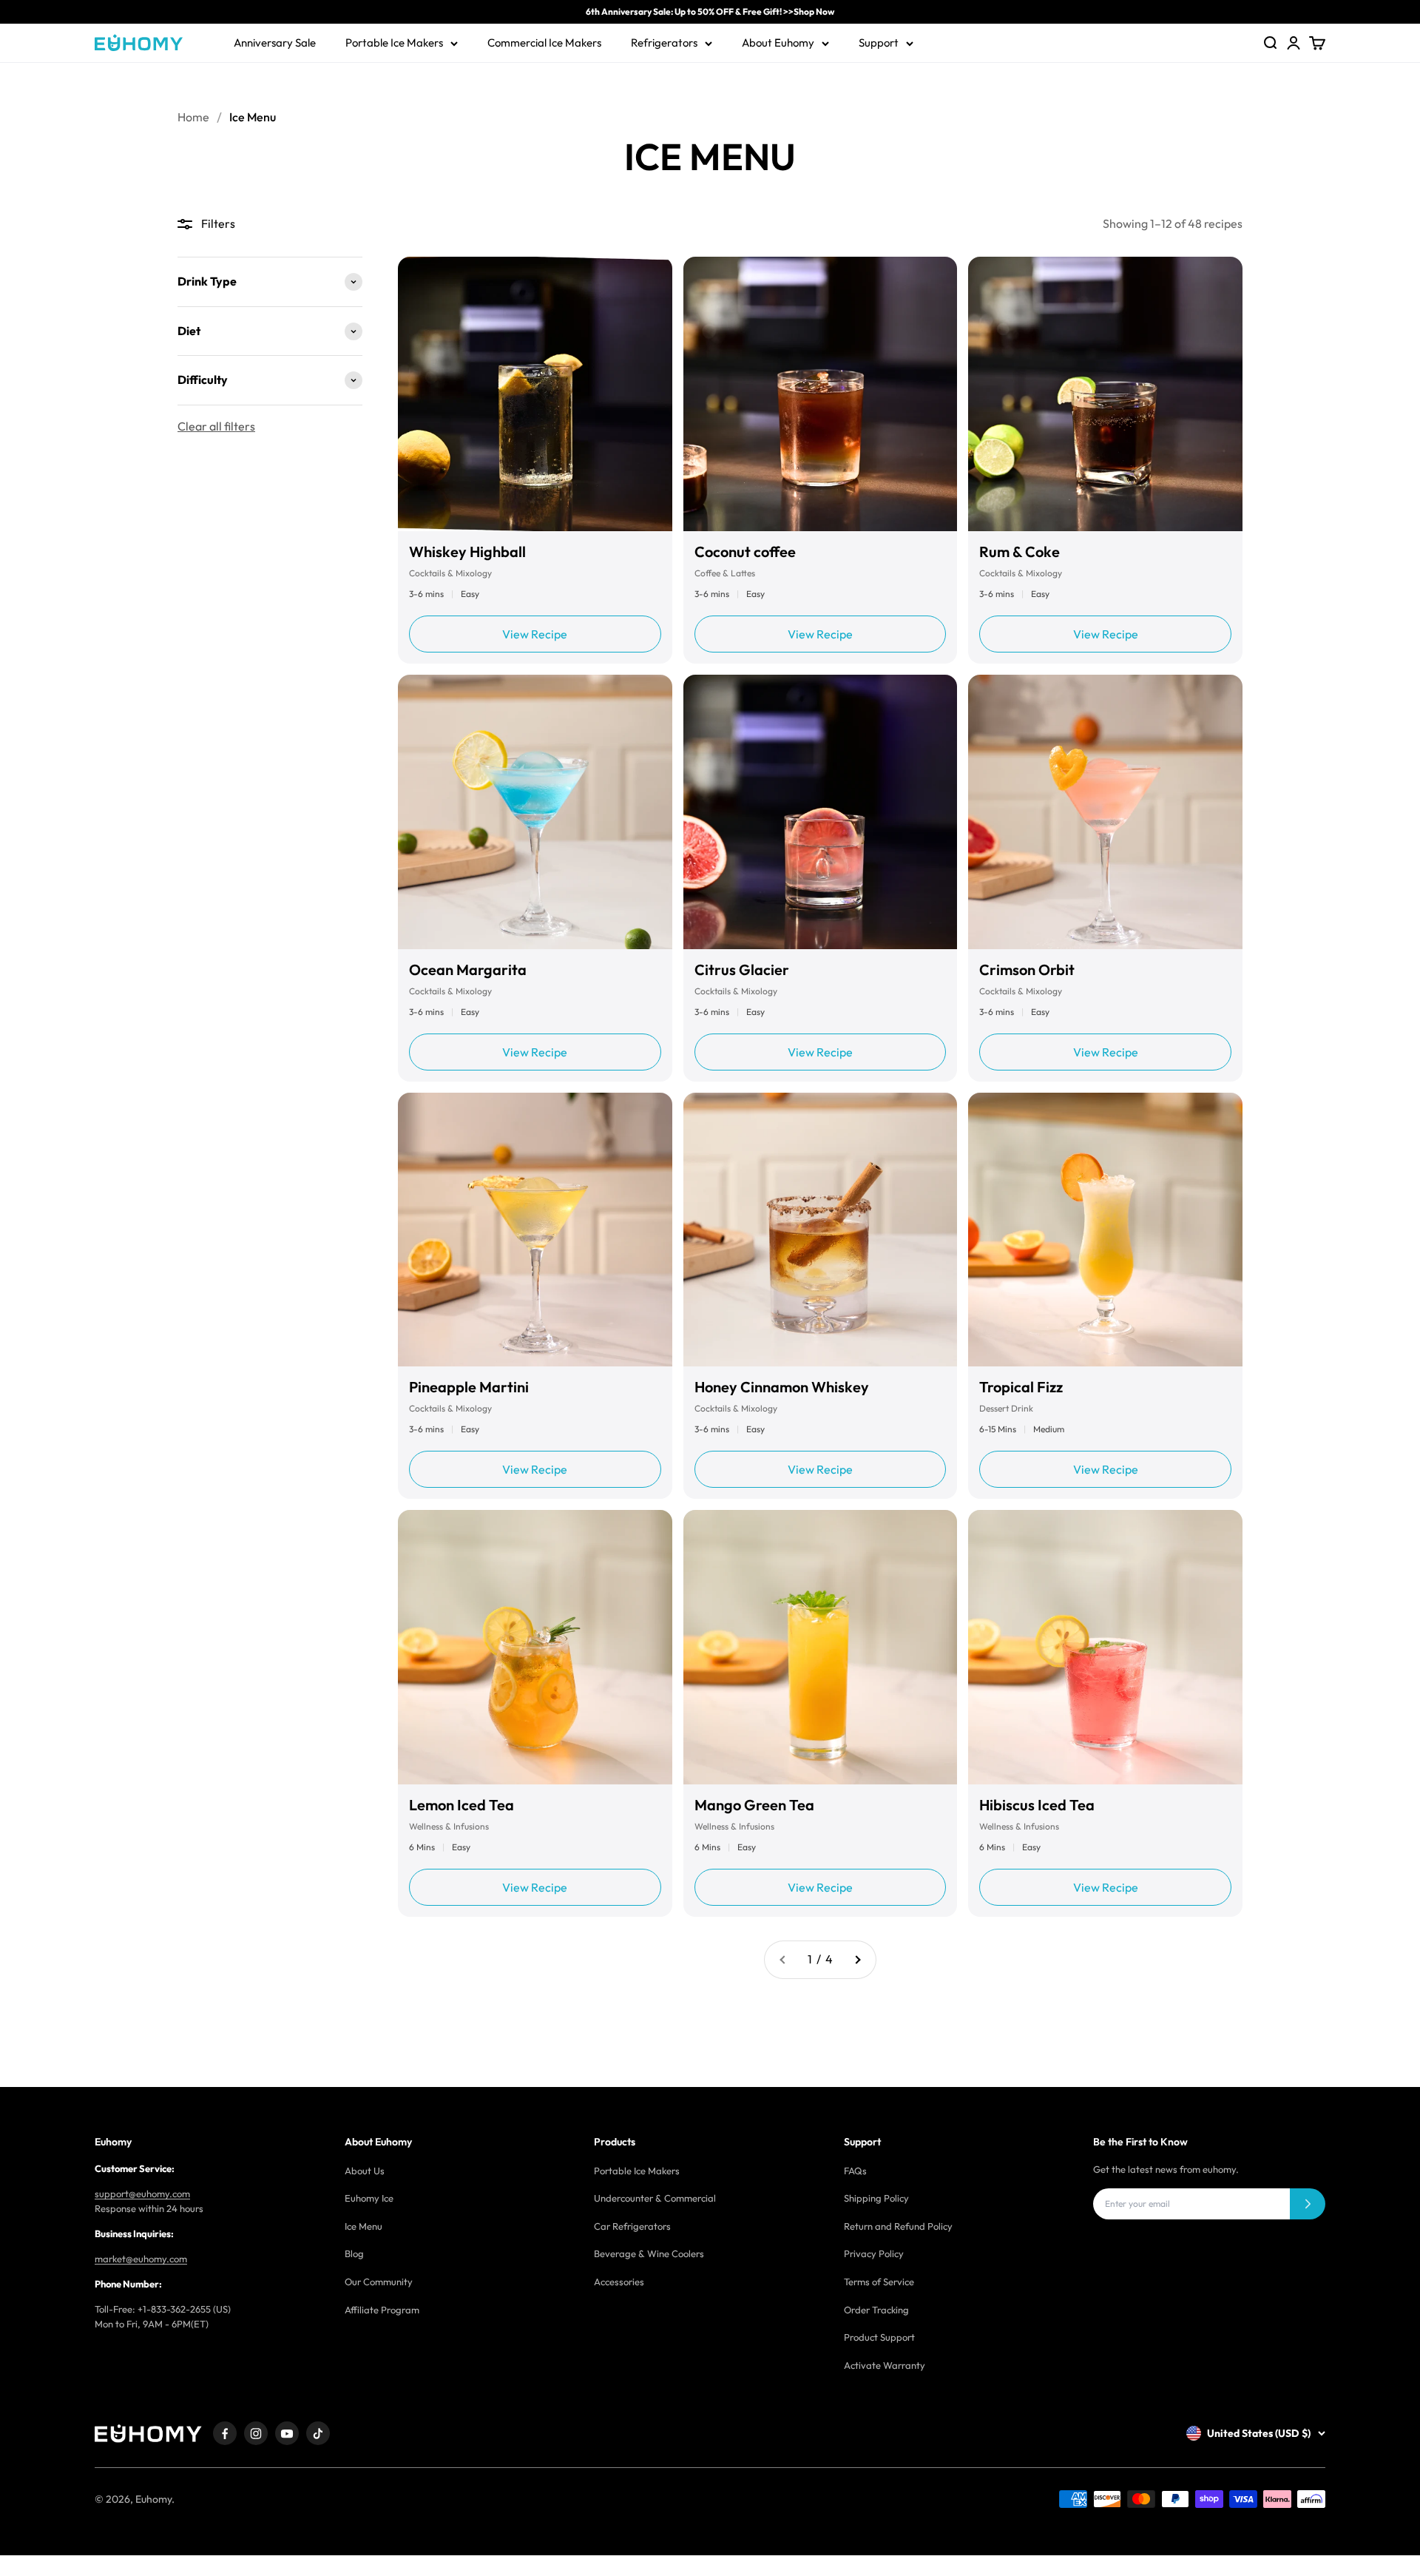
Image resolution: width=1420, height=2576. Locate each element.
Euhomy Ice (369, 2198)
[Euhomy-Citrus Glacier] (821, 812)
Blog (354, 2253)
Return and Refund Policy (898, 2226)
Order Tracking (876, 2310)
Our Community (379, 2282)
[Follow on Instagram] (256, 2433)
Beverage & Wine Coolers (649, 2253)
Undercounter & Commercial (655, 2198)
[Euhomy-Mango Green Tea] (821, 1647)
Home (193, 117)
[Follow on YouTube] (287, 2433)
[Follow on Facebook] (225, 2433)
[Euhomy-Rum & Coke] (1105, 394)
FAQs (855, 2171)
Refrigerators (664, 43)
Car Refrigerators (632, 2226)
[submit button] (1308, 2204)
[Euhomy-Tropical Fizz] (1105, 1230)
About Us (365, 2171)
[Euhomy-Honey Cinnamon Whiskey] (821, 1230)
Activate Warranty (885, 2365)
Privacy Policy (874, 2253)
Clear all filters (216, 426)
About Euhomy (778, 43)
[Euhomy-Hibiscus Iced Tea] (1105, 1647)
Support (879, 43)
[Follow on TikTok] (318, 2433)
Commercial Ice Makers (544, 43)
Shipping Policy (876, 2198)
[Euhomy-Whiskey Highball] (535, 394)
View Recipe (535, 634)
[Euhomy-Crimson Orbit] (1105, 812)
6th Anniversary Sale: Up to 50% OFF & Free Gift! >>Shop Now (710, 11)
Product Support (879, 2337)
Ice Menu (364, 2226)
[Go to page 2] (857, 1960)
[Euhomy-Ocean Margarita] (535, 812)
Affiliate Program (382, 2310)
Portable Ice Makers (394, 43)
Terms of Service (879, 2282)
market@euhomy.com (141, 2259)
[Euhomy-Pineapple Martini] (535, 1230)
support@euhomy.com (142, 2194)
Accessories (619, 2282)
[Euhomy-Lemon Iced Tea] (535, 1647)
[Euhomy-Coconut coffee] (821, 394)
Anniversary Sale (275, 43)
